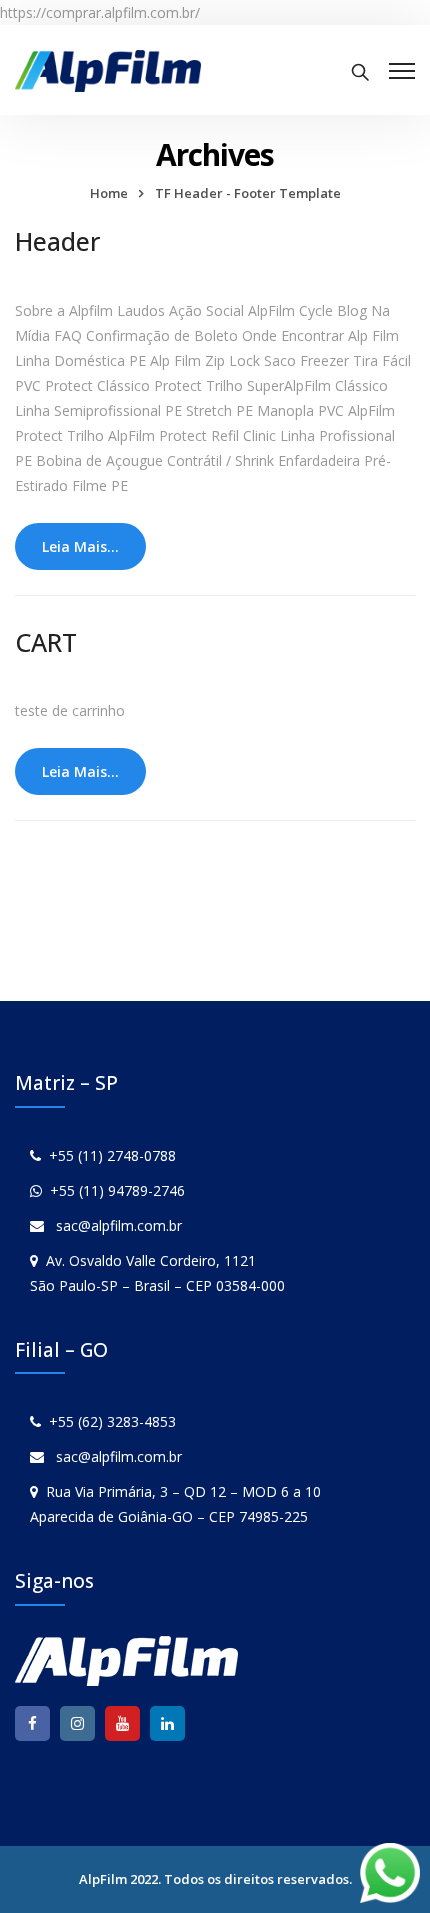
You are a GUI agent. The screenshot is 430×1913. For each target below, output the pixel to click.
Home (109, 193)
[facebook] (32, 1723)
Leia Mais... (80, 546)
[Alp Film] (108, 69)
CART (46, 642)
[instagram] (77, 1723)
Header (57, 241)
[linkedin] (167, 1723)
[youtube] (122, 1723)
